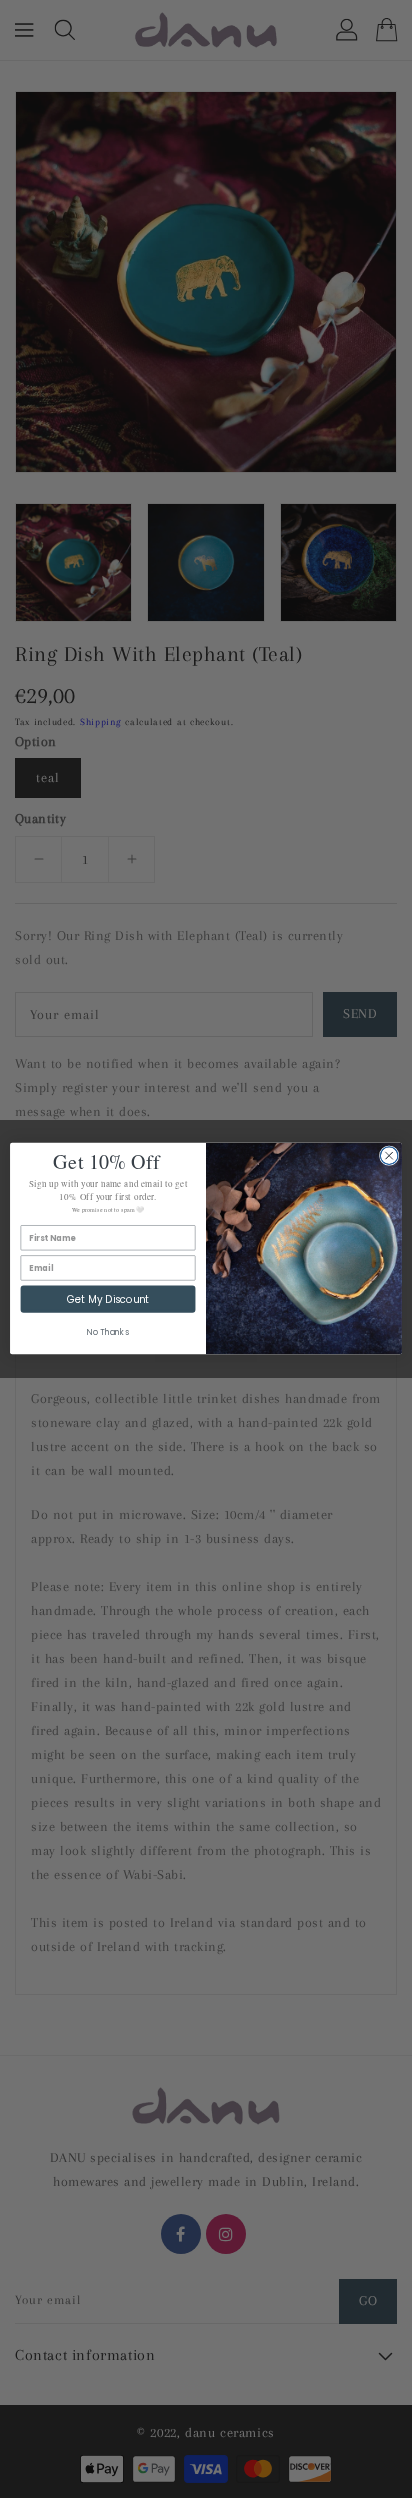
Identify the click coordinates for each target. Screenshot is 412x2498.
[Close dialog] (389, 1156)
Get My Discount (108, 1300)
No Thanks (107, 1333)
